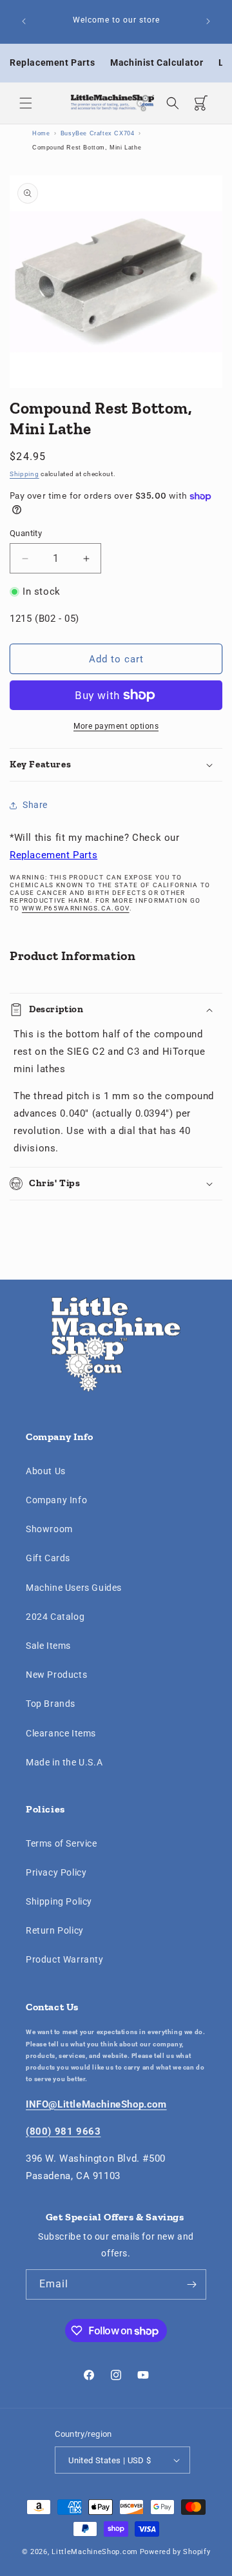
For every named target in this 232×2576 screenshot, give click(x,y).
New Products (56, 1675)
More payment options (116, 726)
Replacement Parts (52, 62)
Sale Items (48, 1646)
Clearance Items (61, 1733)
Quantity (26, 533)
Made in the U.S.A (64, 1762)
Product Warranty (65, 1959)
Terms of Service (62, 1843)
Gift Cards (48, 1558)
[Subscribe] (191, 2284)
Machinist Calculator (157, 62)
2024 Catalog (55, 1617)
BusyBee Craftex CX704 (98, 133)
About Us (46, 1471)
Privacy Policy (56, 1872)
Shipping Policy (59, 1901)
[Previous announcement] (24, 21)
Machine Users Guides (74, 1588)
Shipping (24, 474)
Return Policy (55, 1930)
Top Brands (51, 1704)
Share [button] (35, 805)
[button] (26, 103)
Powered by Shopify (175, 2552)
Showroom (49, 1529)
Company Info (56, 1500)
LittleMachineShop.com (95, 2552)
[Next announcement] (208, 21)
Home (41, 133)
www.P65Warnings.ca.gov (76, 908)
